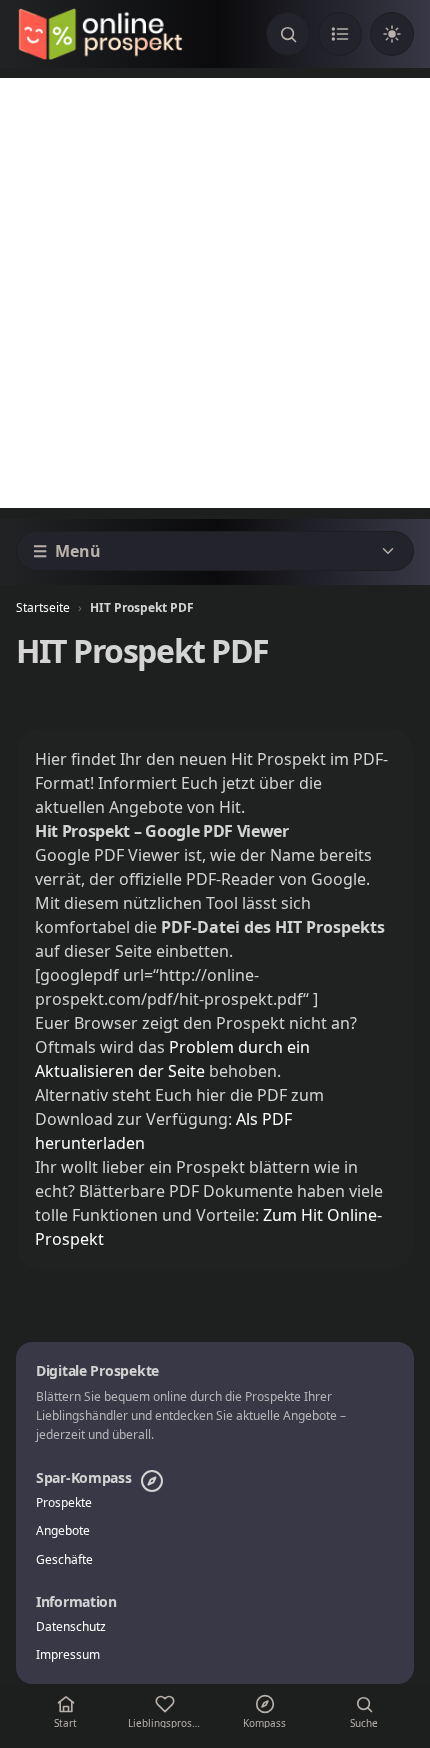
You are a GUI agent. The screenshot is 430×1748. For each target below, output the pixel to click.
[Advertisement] (215, 293)
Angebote (63, 1531)
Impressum (68, 1655)
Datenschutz (71, 1627)
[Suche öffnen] (288, 34)
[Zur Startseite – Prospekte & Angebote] (100, 34)
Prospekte (64, 1503)
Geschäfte (64, 1560)
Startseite (43, 607)
